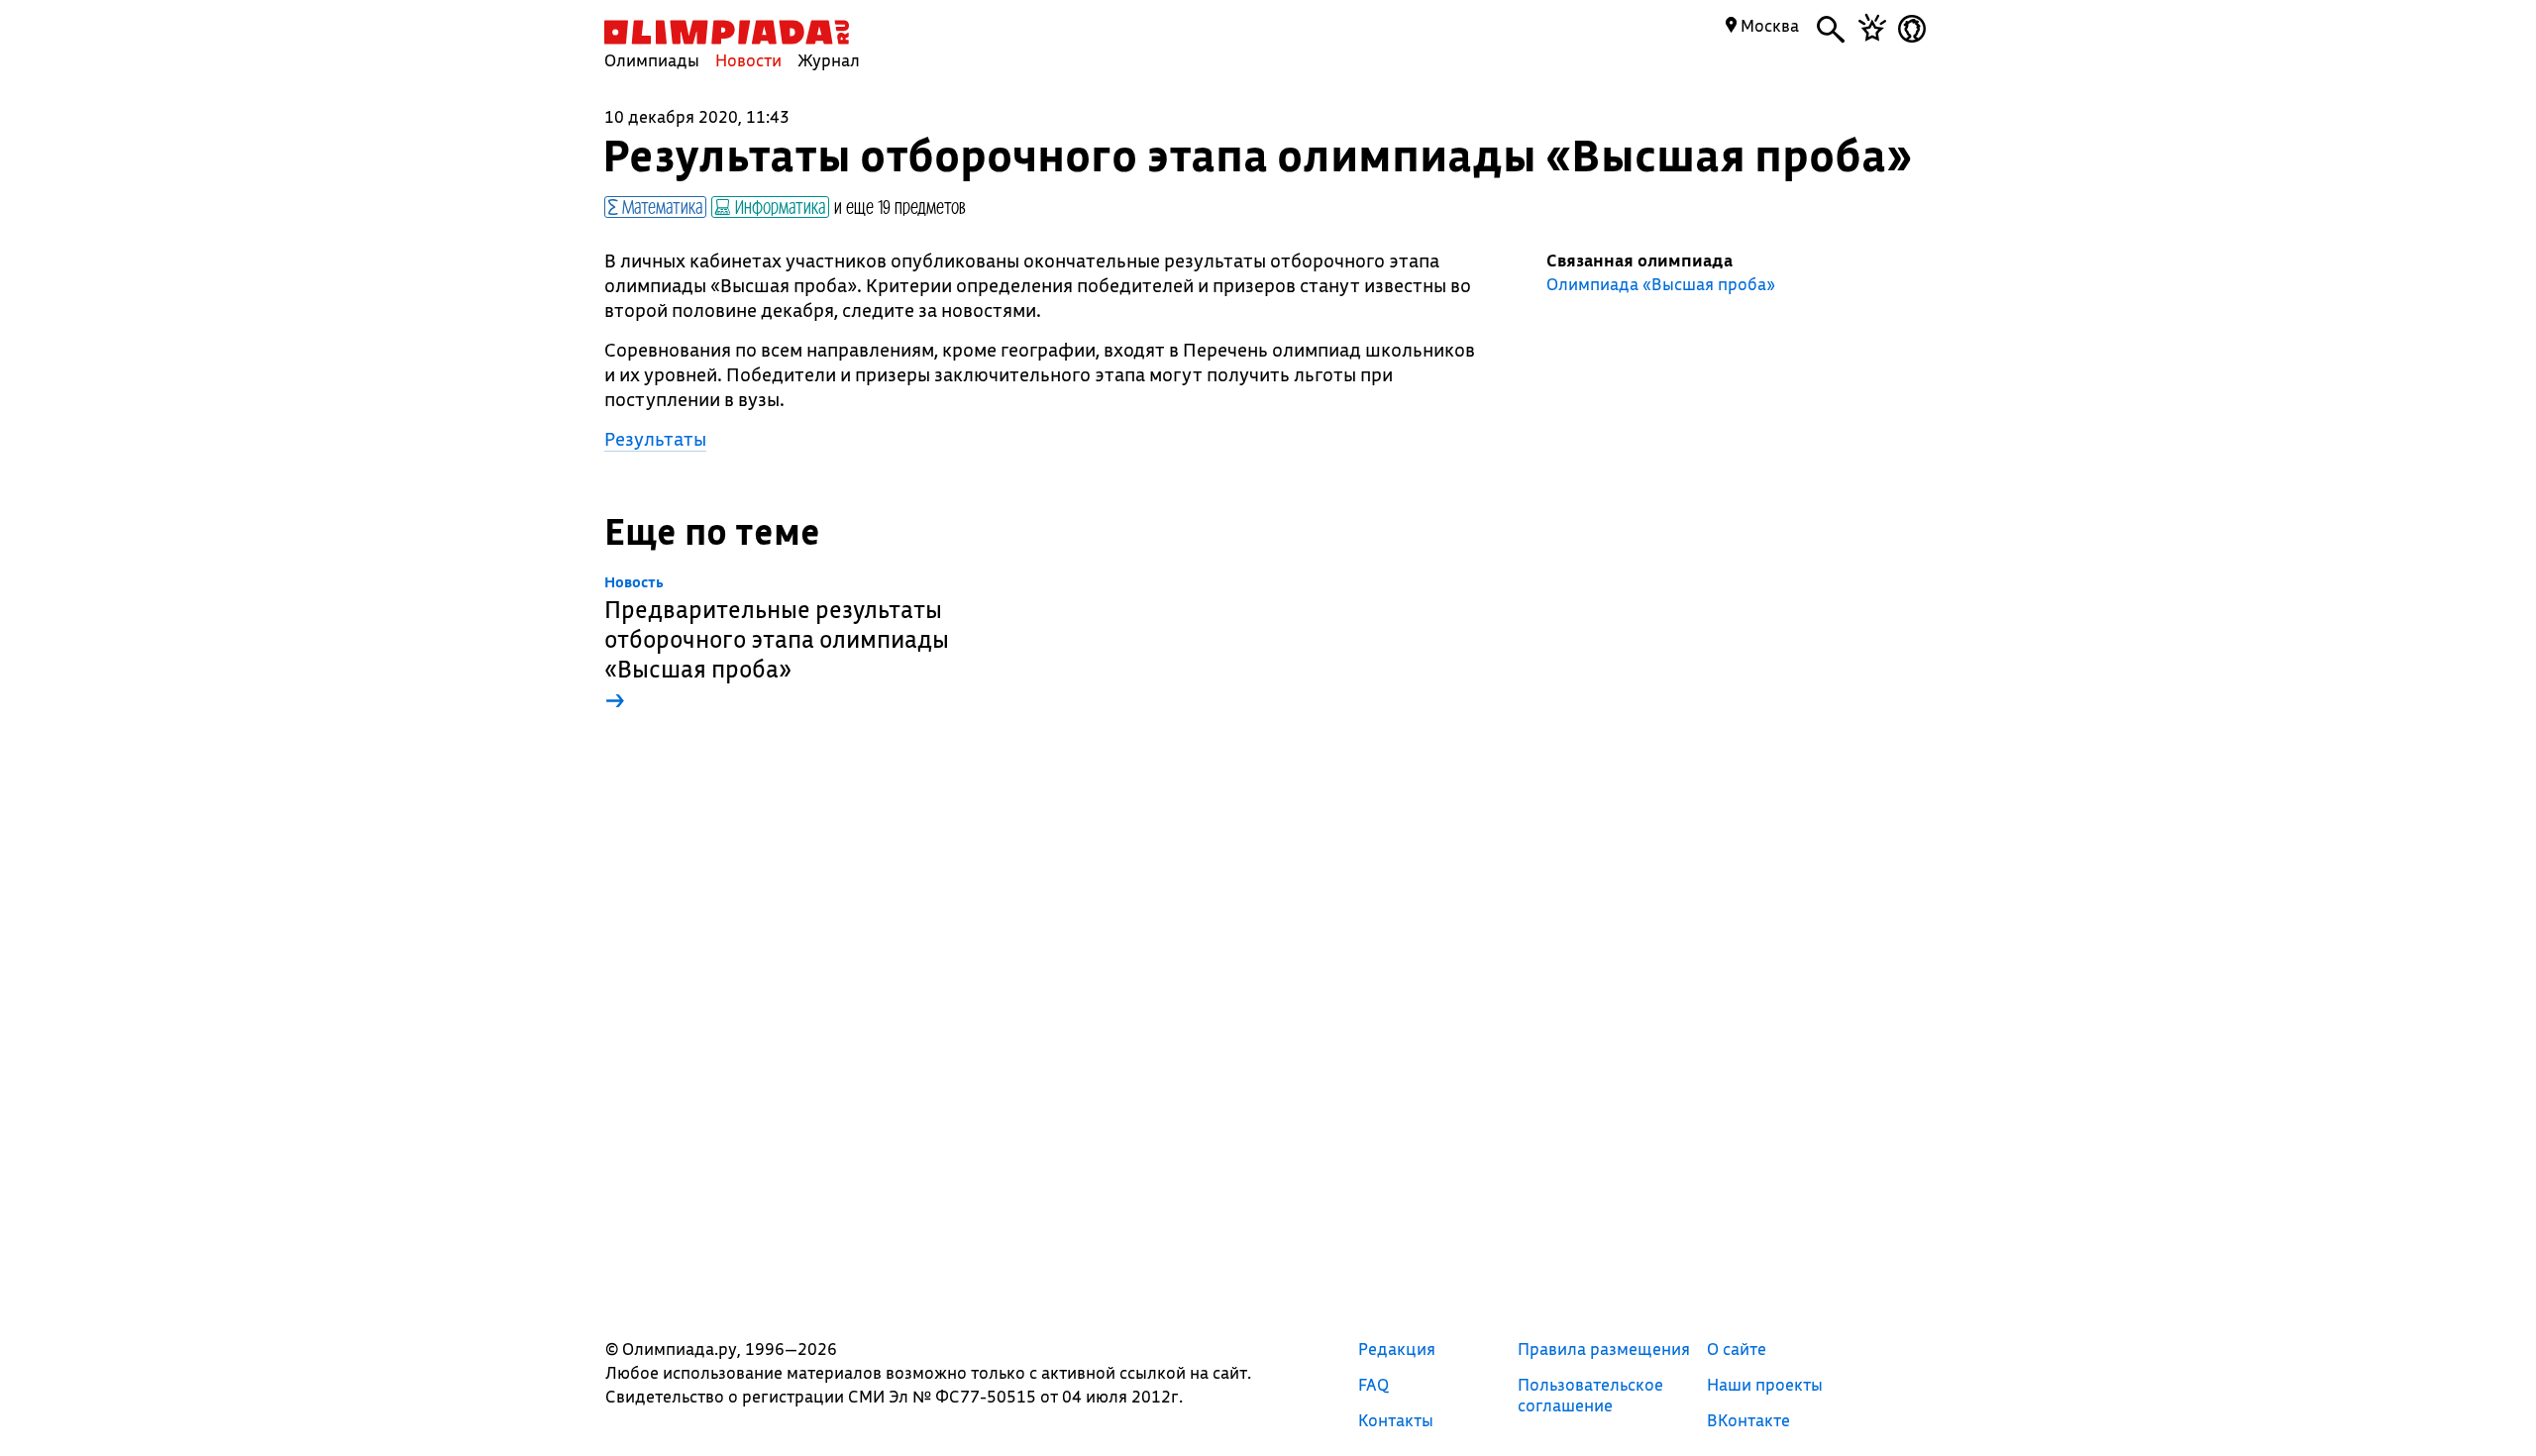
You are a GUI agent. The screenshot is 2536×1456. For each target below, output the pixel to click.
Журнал (829, 60)
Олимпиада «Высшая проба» (1661, 284)
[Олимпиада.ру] (727, 32)
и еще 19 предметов (900, 206)
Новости (748, 60)
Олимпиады (652, 60)
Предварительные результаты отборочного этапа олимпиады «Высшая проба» (777, 644)
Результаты (655, 439)
